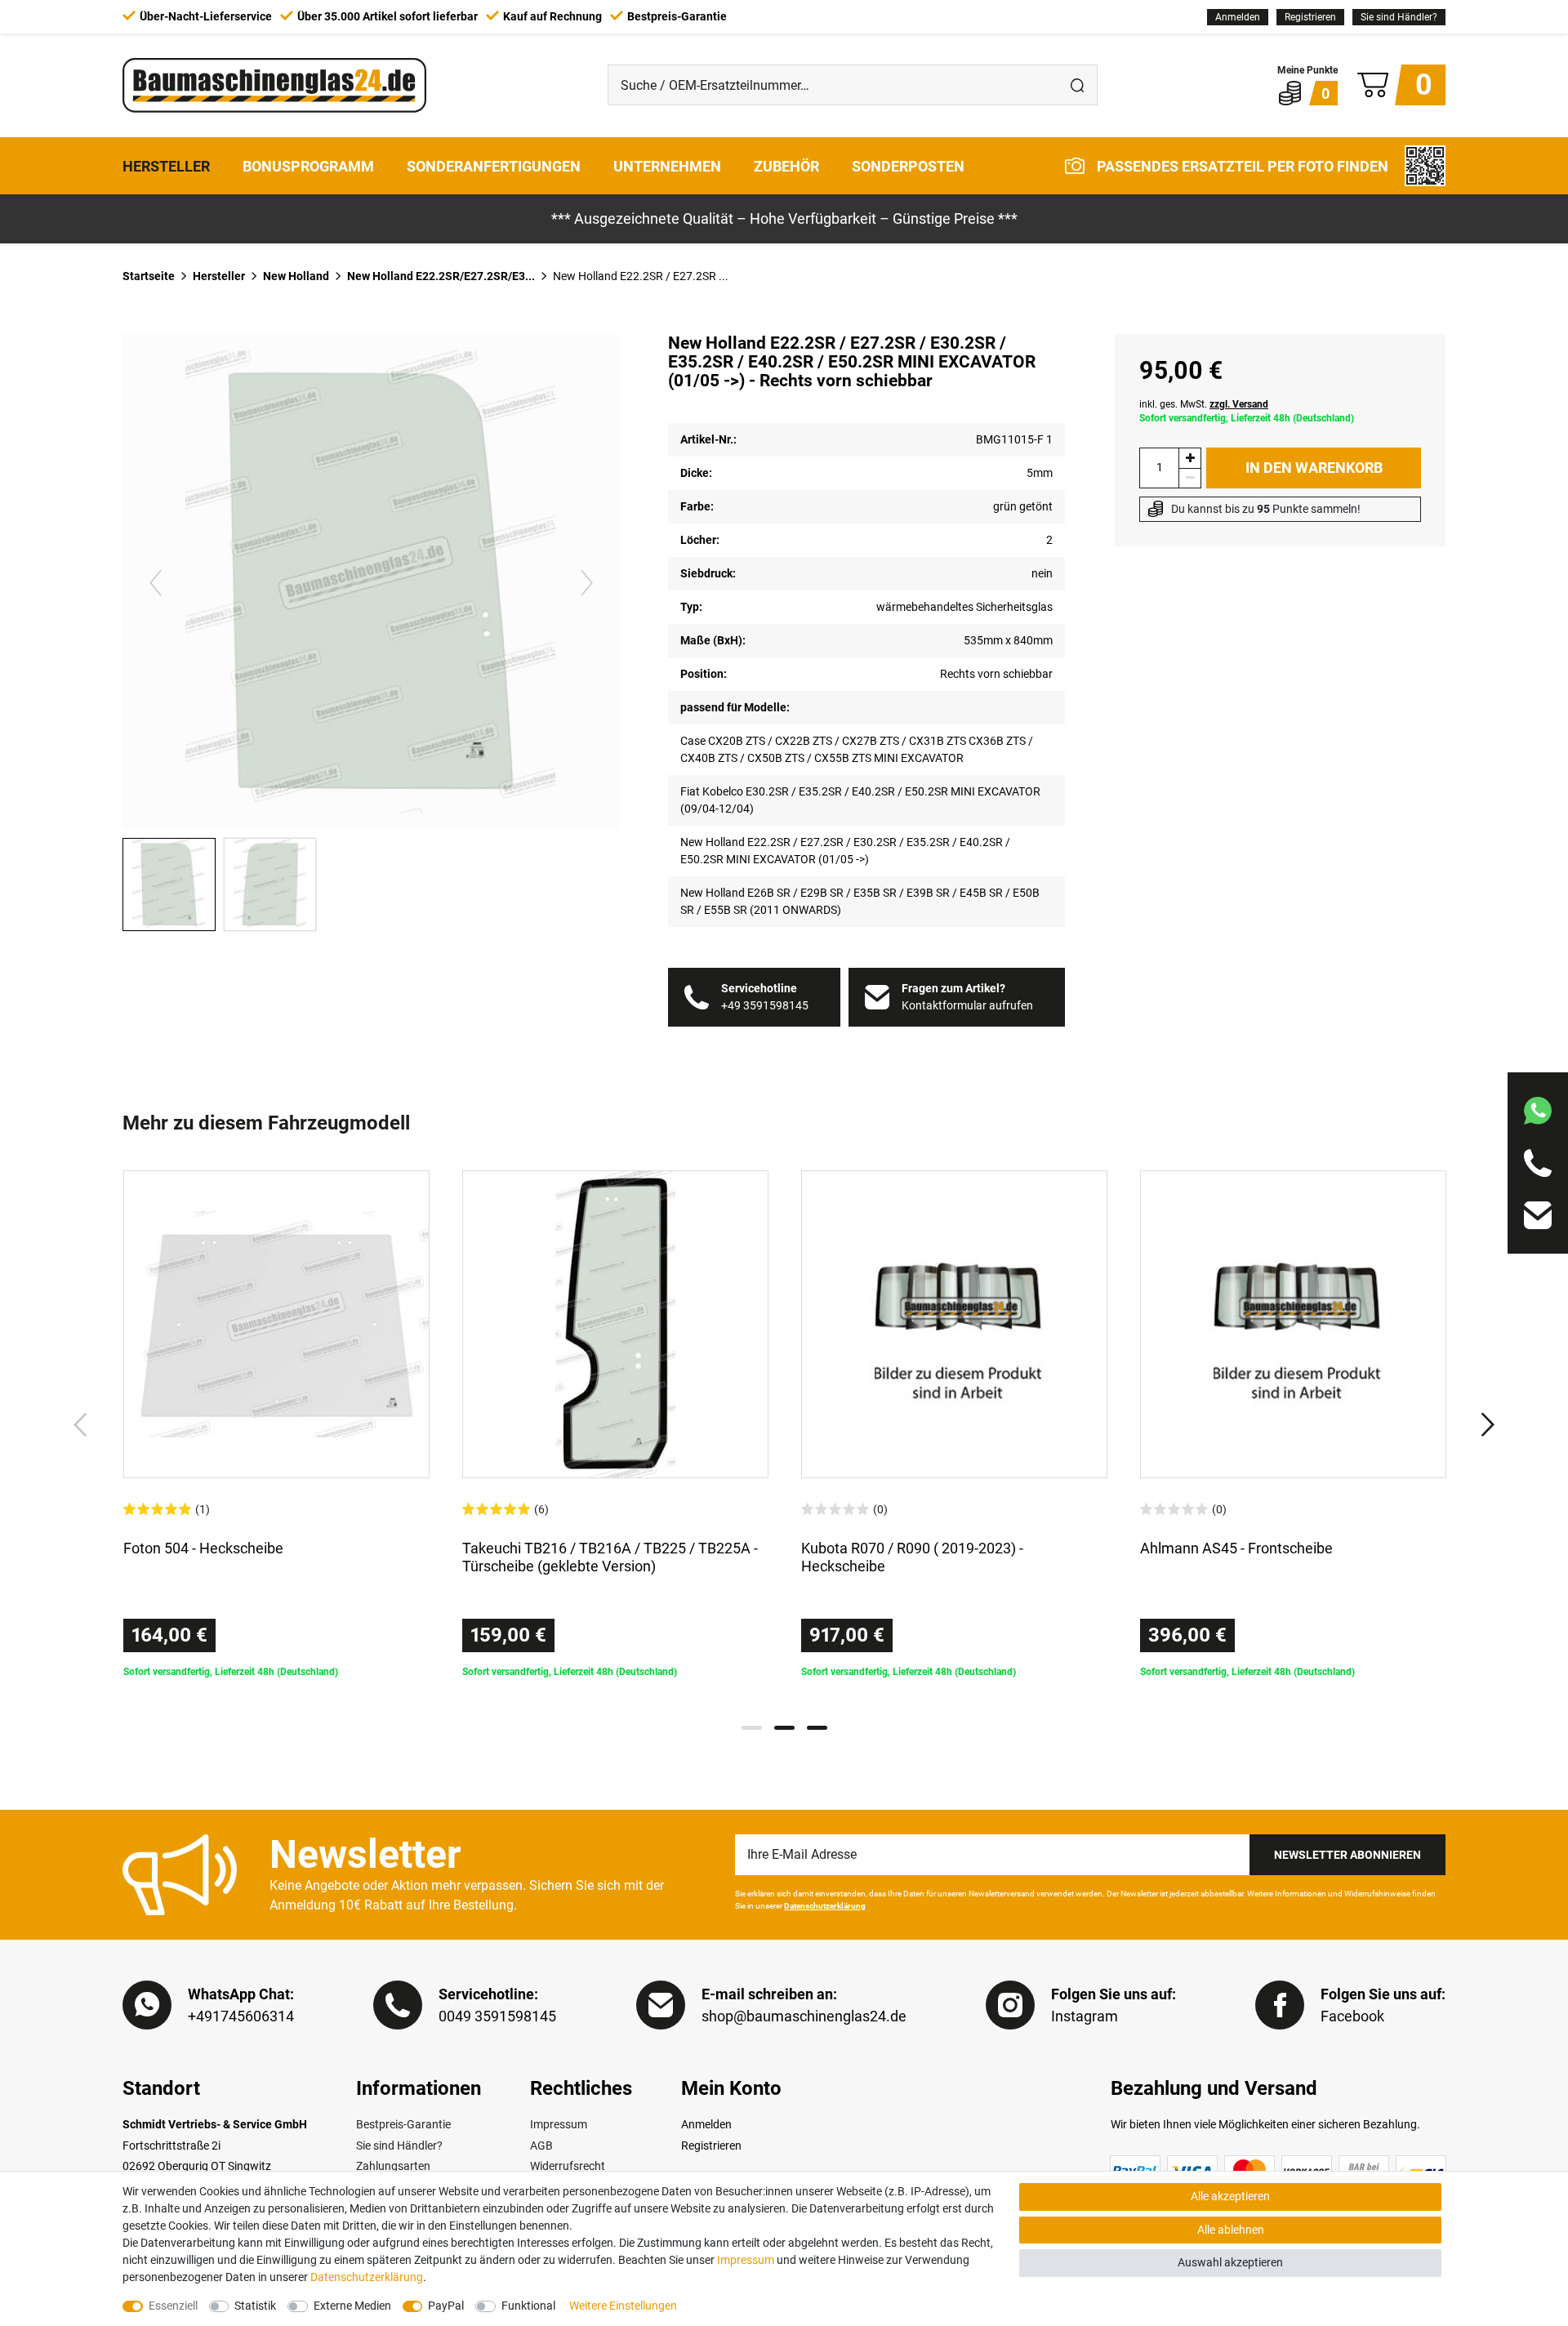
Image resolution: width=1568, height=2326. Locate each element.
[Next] (586, 582)
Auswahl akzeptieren (1230, 2262)
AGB (541, 2146)
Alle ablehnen (1231, 2230)
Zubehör (786, 165)
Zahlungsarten (393, 2166)
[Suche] (1077, 85)
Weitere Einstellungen (623, 2306)
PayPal (446, 2306)
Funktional (528, 2306)
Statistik (255, 2306)
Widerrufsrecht (568, 2166)
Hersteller (166, 165)
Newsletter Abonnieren (1347, 1855)
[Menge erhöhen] (1190, 458)
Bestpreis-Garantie (403, 2124)
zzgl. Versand (1239, 404)
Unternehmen (667, 165)
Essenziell (173, 2306)
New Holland (296, 276)
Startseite (149, 276)
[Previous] (156, 582)
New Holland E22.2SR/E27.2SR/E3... (441, 276)
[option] (276, 1425)
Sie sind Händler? (1399, 17)
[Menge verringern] (1190, 478)
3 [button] (817, 1728)
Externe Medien (352, 2306)
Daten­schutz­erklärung (367, 2277)
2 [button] (784, 1728)
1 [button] (752, 1728)
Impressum (559, 2124)
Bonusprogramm (308, 165)
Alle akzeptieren (1230, 2196)
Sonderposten (908, 165)
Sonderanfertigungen (494, 165)
